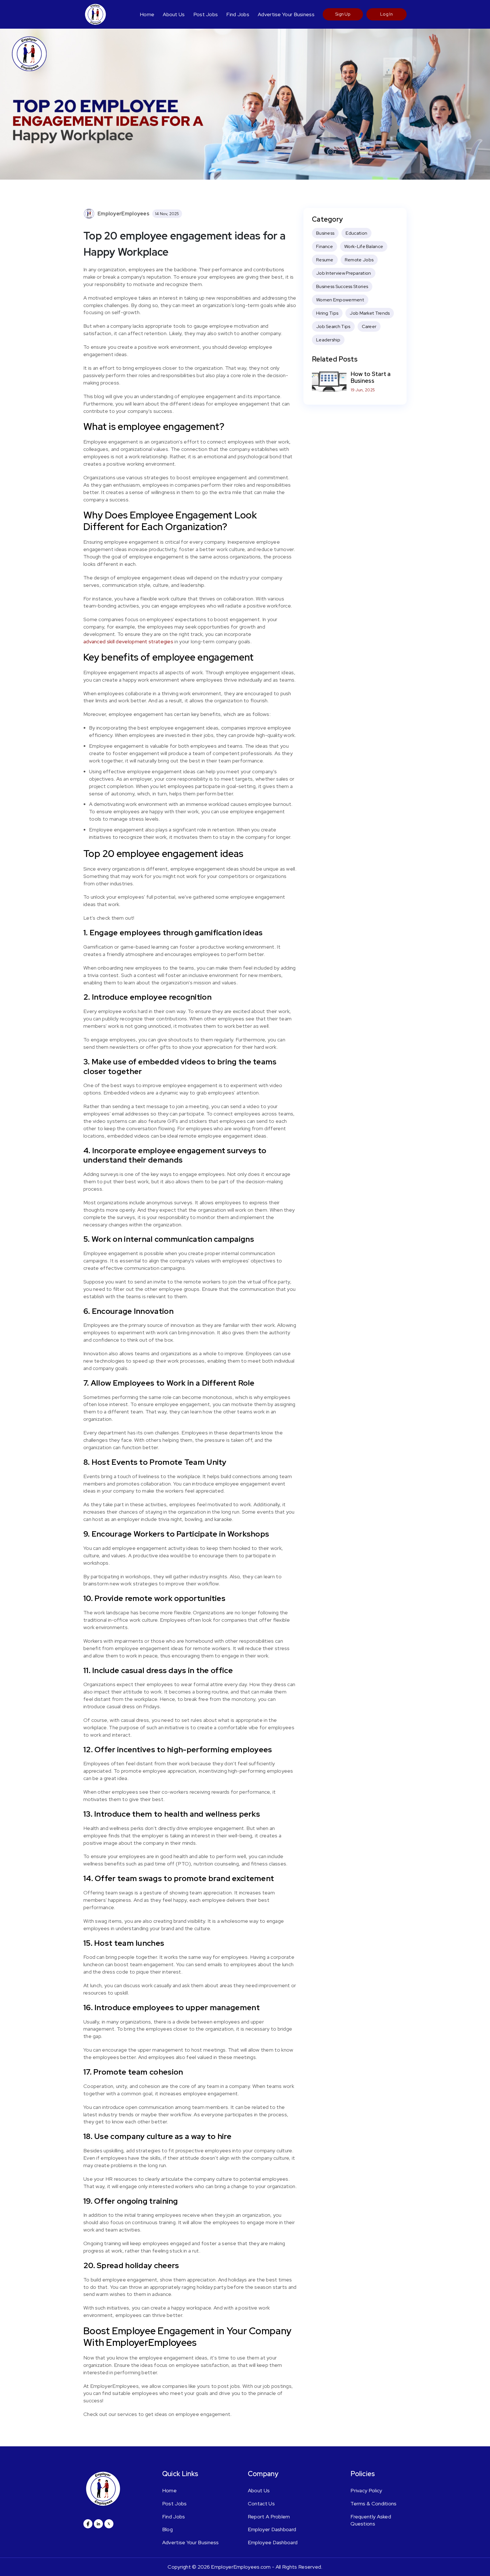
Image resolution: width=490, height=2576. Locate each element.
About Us (174, 14)
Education (356, 233)
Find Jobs (238, 14)
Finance (325, 246)
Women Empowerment (340, 300)
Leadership (328, 340)
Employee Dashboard (273, 2542)
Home (147, 14)
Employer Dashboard (272, 2529)
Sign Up (343, 14)
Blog (167, 2529)
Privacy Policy (366, 2490)
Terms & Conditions (373, 2503)
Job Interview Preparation (344, 273)
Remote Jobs (359, 260)
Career (369, 326)
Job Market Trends (370, 313)
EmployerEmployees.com (241, 2567)
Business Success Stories (342, 286)
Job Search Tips (333, 326)
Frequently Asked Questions (371, 2520)
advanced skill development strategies (128, 641)
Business (325, 233)
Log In (386, 14)
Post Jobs (206, 14)
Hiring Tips (327, 313)
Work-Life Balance (364, 246)
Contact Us (261, 2503)
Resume (325, 260)
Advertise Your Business (286, 14)
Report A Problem (269, 2517)
